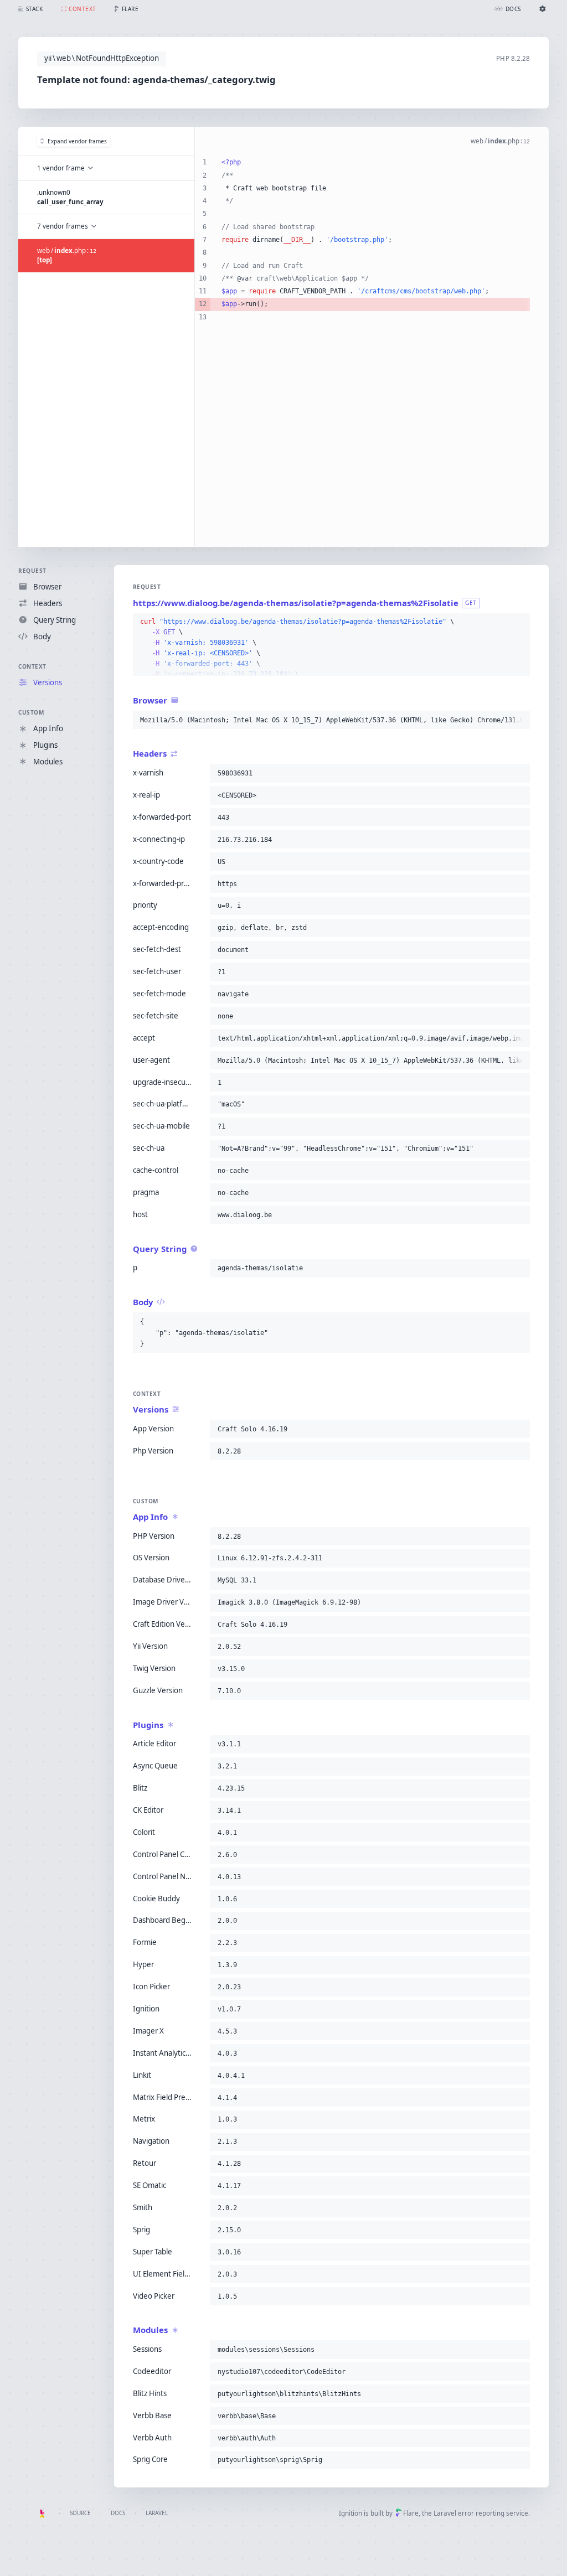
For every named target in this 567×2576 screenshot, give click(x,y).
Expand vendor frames (77, 141)
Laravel (157, 2513)
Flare (411, 2513)
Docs (118, 2513)
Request (32, 571)
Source (80, 2513)
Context (32, 666)
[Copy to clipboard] (519, 622)
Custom (31, 712)
